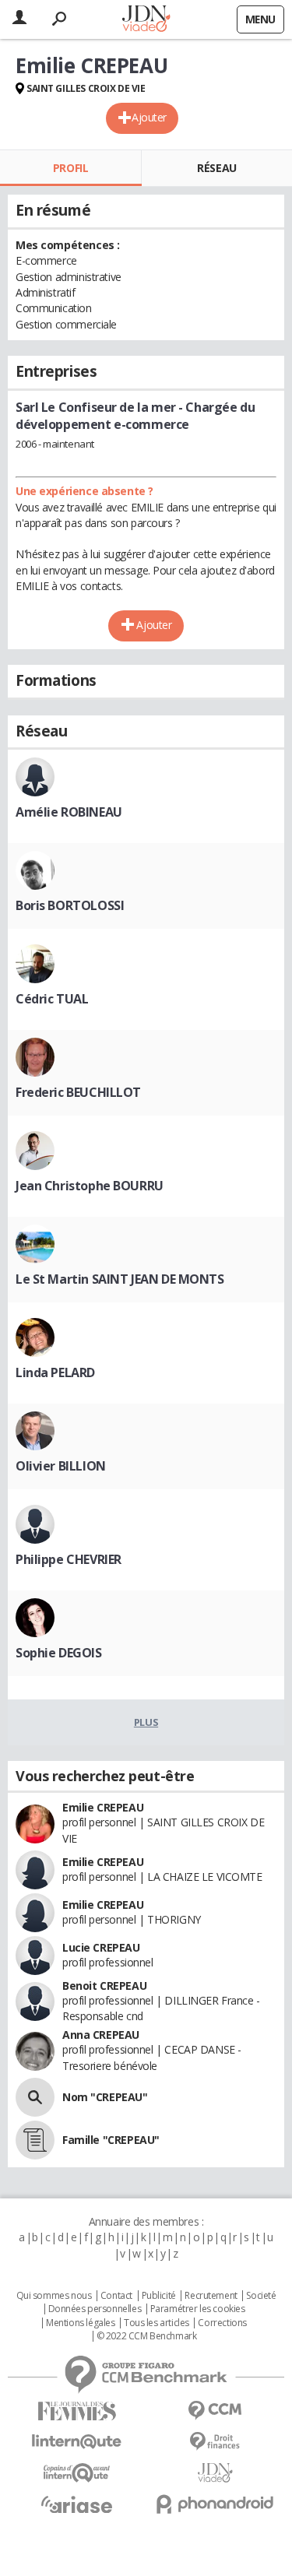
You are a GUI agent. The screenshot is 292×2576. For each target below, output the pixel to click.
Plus (146, 1722)
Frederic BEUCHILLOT (78, 1092)
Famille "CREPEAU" (111, 2140)
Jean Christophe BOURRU (90, 1186)
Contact (116, 2296)
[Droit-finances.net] (216, 2442)
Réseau (216, 168)
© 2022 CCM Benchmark (147, 2336)
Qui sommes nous (54, 2296)
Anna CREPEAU (101, 2035)
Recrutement (211, 2296)
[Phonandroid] (216, 2504)
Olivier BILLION (61, 1466)
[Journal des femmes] (77, 2411)
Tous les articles (157, 2323)
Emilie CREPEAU (103, 1807)
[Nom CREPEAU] (35, 2097)
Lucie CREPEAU (101, 1947)
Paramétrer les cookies (198, 2309)
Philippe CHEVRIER (69, 1559)
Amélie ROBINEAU (69, 812)
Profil (70, 168)
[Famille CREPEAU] (35, 2140)
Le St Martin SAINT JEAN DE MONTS (120, 1279)
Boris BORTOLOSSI (70, 905)
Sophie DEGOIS (59, 1653)
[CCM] (216, 2411)
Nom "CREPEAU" (105, 2097)
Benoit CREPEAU (104, 1986)
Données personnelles (95, 2309)
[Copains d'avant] (77, 2473)
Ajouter (149, 117)
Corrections (222, 2323)
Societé (261, 2296)
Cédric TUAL (52, 999)
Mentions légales (80, 2323)
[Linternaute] (77, 2442)
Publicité (159, 2296)
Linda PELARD (55, 1372)
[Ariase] (77, 2504)
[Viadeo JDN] (216, 2473)
